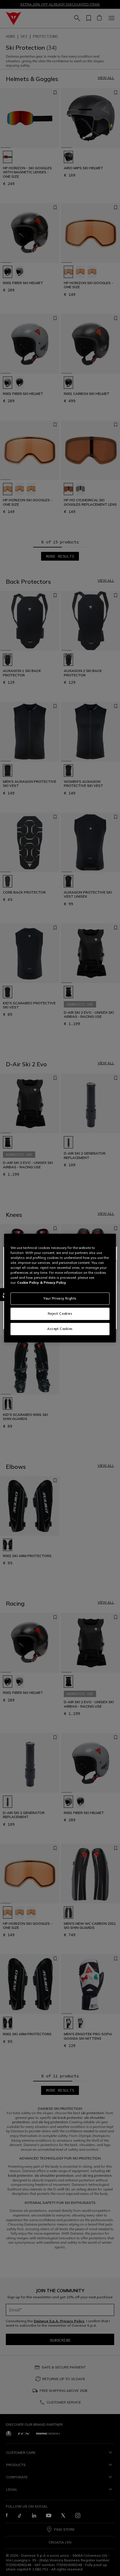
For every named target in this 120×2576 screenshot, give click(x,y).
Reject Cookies (60, 1314)
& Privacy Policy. (53, 1283)
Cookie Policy (28, 1283)
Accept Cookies (60, 1329)
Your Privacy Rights (60, 1298)
